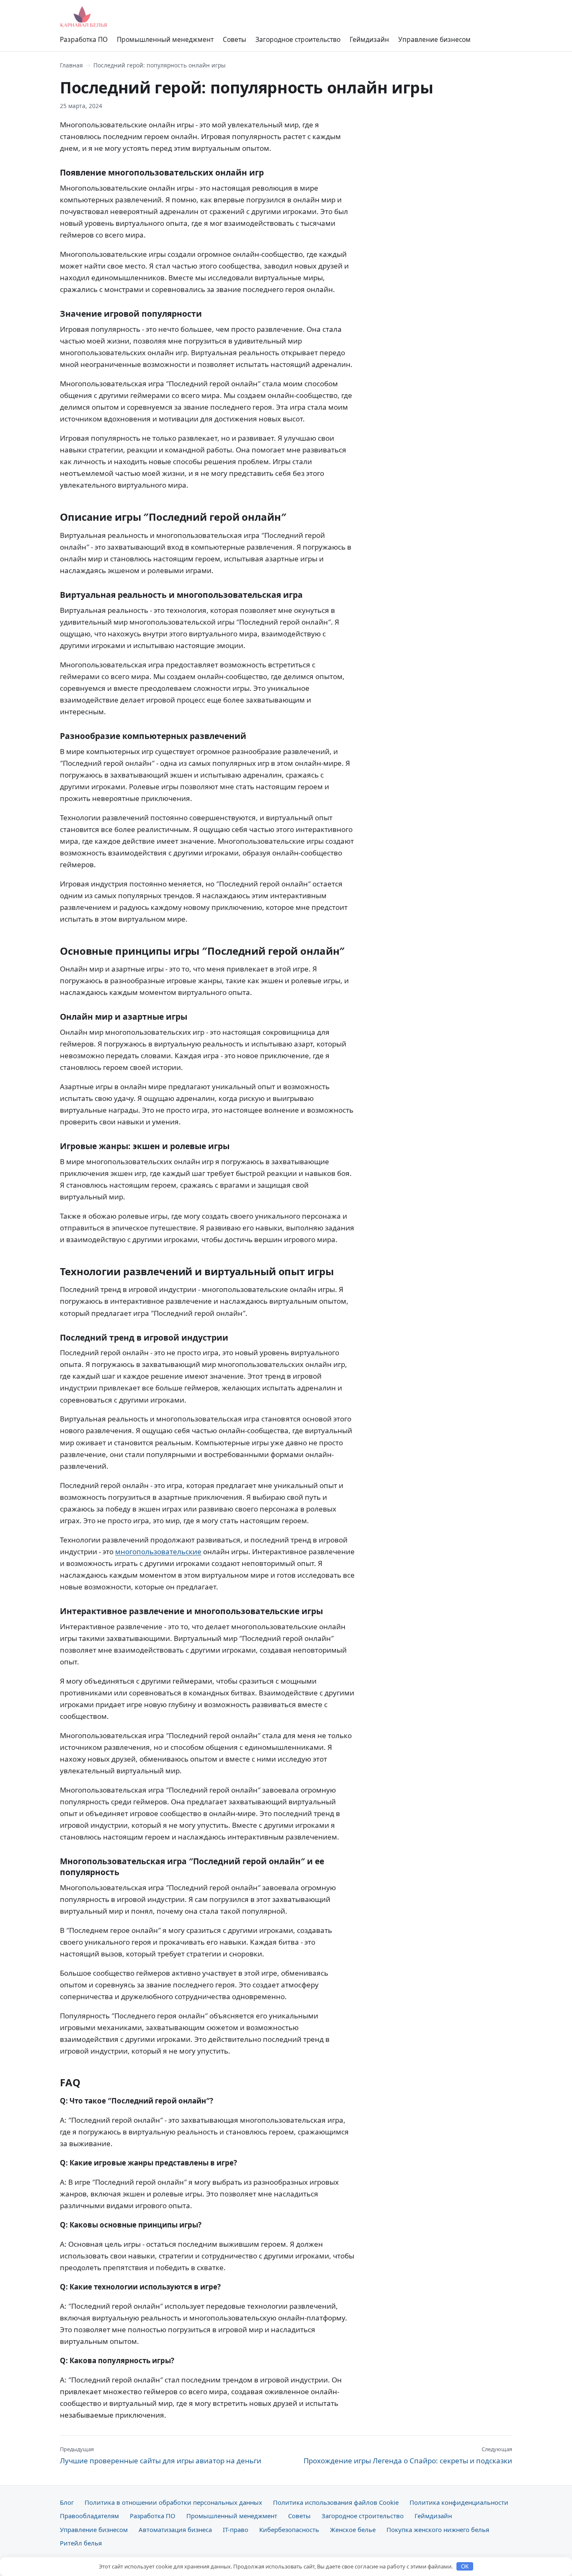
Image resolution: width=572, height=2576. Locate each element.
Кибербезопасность (289, 2529)
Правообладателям (89, 2516)
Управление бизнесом (434, 39)
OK (465, 2567)
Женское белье (353, 2529)
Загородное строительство (298, 39)
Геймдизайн (369, 39)
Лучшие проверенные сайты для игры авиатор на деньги (161, 2455)
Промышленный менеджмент (165, 39)
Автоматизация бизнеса (175, 2529)
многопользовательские (158, 1552)
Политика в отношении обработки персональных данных (173, 2502)
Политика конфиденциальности (459, 2502)
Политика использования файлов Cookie (336, 2502)
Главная (71, 65)
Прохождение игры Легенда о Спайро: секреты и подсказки (408, 2455)
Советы (234, 39)
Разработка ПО (84, 39)
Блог (67, 2502)
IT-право (236, 2529)
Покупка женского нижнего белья (438, 2529)
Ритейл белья (81, 2543)
